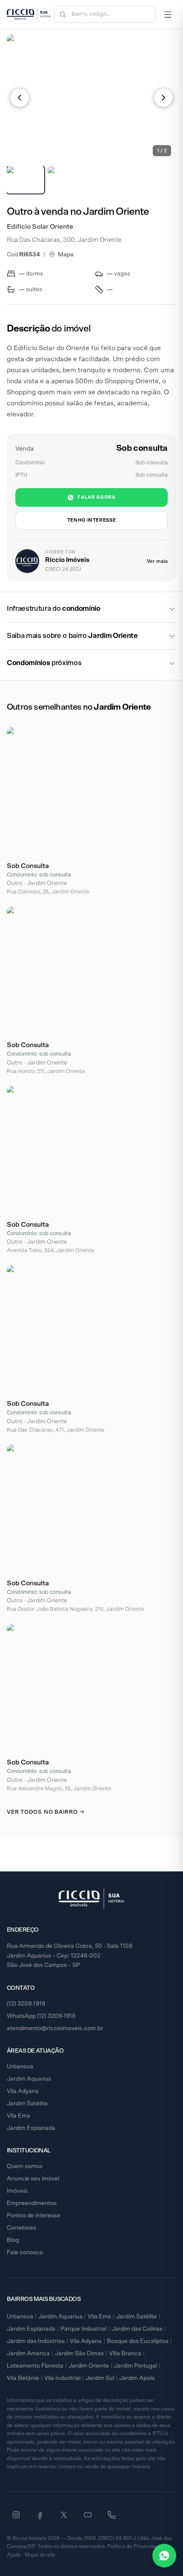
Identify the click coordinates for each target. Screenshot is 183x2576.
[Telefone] (112, 2515)
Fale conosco (25, 2253)
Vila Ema (19, 2116)
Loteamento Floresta (35, 2366)
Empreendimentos (32, 2203)
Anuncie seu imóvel (33, 2179)
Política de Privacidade (134, 2546)
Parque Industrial (83, 2329)
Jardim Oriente (89, 2366)
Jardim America (28, 2354)
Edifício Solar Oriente (40, 227)
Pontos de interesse (34, 2216)
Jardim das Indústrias (36, 2341)
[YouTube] (88, 2515)
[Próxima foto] (163, 98)
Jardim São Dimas (79, 2354)
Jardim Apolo (137, 2378)
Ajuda (14, 2555)
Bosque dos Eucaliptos (138, 2341)
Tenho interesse (92, 520)
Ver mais (157, 561)
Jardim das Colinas (137, 2329)
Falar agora (96, 497)
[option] (26, 180)
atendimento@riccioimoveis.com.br (55, 2028)
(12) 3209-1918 (26, 2004)
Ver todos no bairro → (46, 1812)
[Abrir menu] (168, 14)
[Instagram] (16, 2515)
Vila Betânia (23, 2378)
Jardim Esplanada (31, 2128)
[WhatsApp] (164, 2556)
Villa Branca (125, 2354)
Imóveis (17, 2191)
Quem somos (25, 2166)
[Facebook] (40, 2515)
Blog (13, 2240)
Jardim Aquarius (29, 2079)
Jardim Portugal (136, 2366)
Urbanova (20, 2067)
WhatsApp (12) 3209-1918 (41, 2016)
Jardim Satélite (27, 2104)
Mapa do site (40, 2555)
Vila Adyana (23, 2091)
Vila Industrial (62, 2378)
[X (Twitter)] (64, 2515)
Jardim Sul (100, 2378)
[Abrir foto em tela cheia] (91, 98)
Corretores (21, 2228)
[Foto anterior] (20, 98)
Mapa (66, 255)
